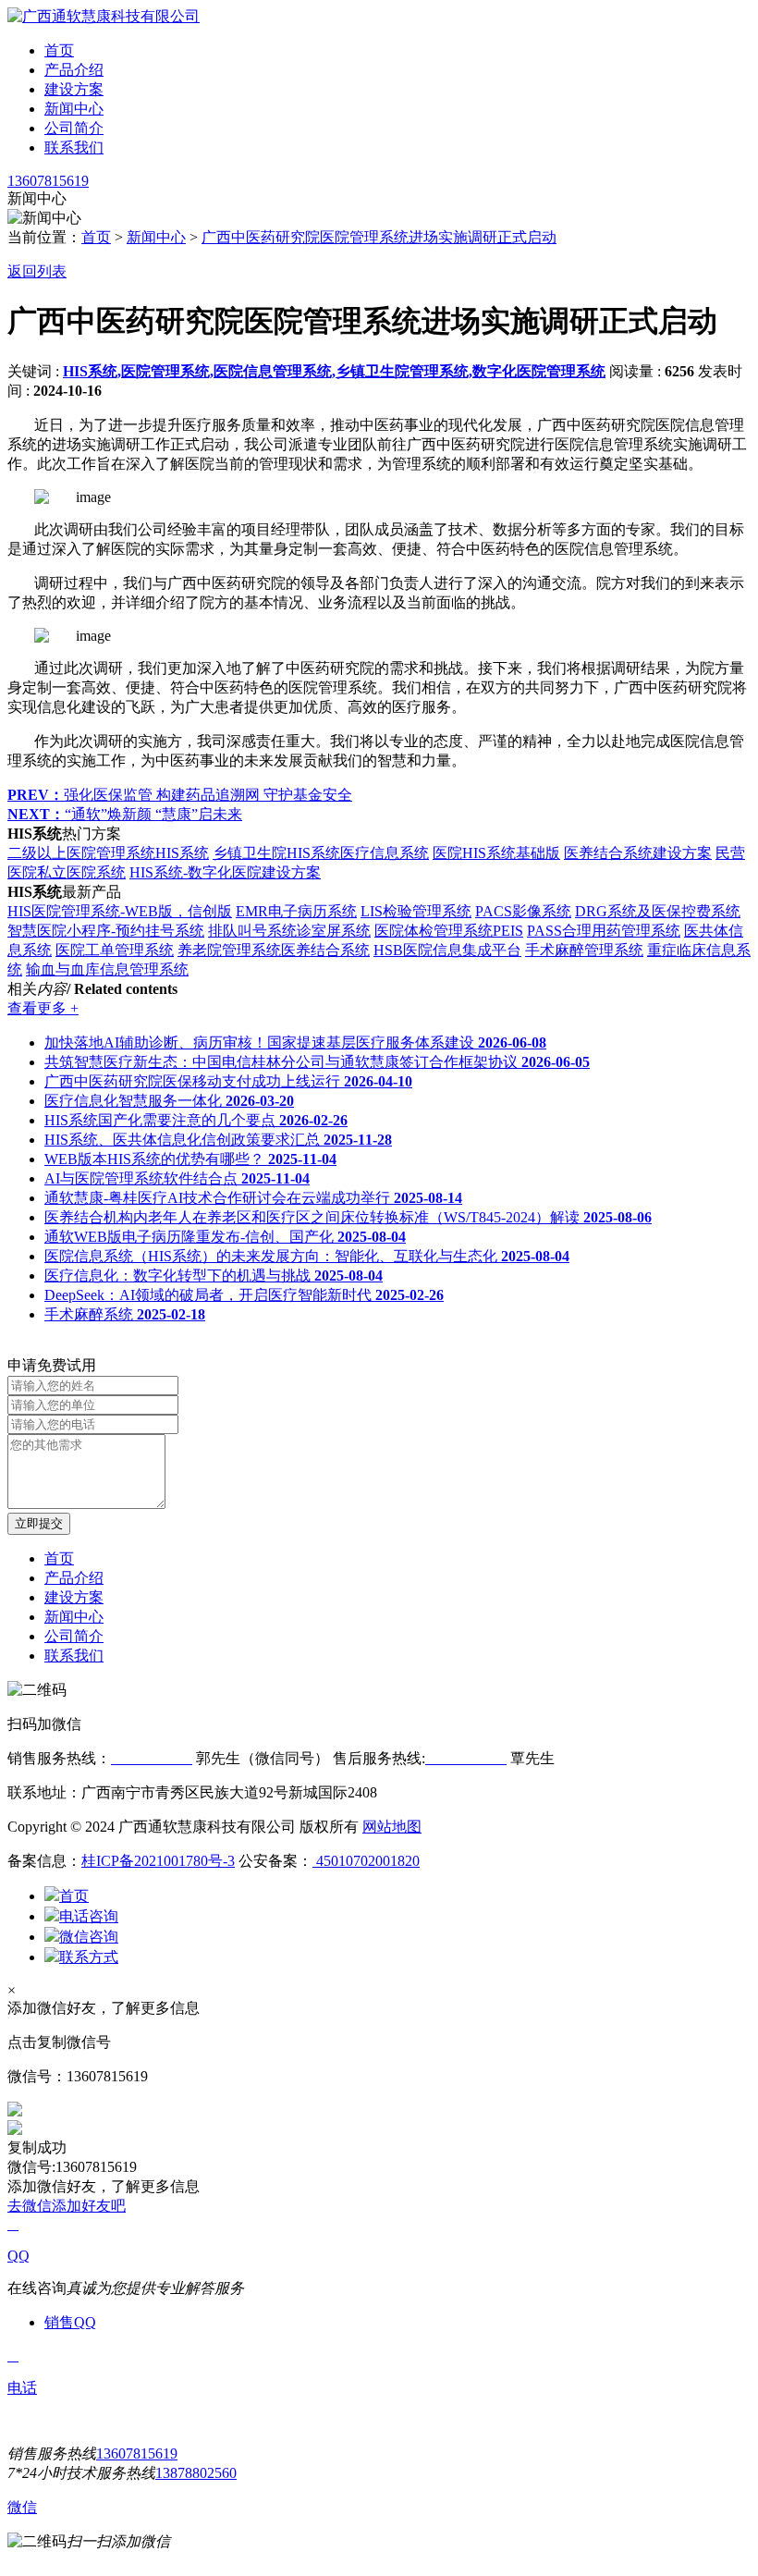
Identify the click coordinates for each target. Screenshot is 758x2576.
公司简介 (74, 128)
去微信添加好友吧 (67, 2206)
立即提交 (39, 1523)
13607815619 (48, 181)
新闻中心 (74, 109)
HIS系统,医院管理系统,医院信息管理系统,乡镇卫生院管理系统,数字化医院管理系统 (334, 371)
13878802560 (196, 2473)
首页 (59, 50)
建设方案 (74, 89)
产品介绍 (74, 70)
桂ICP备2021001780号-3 (158, 1861)
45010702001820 (366, 1861)
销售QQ (70, 2322)
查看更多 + (43, 1008)
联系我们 (74, 147)
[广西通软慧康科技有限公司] (104, 16)
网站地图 (392, 1827)
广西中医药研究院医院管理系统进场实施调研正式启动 (379, 237)
